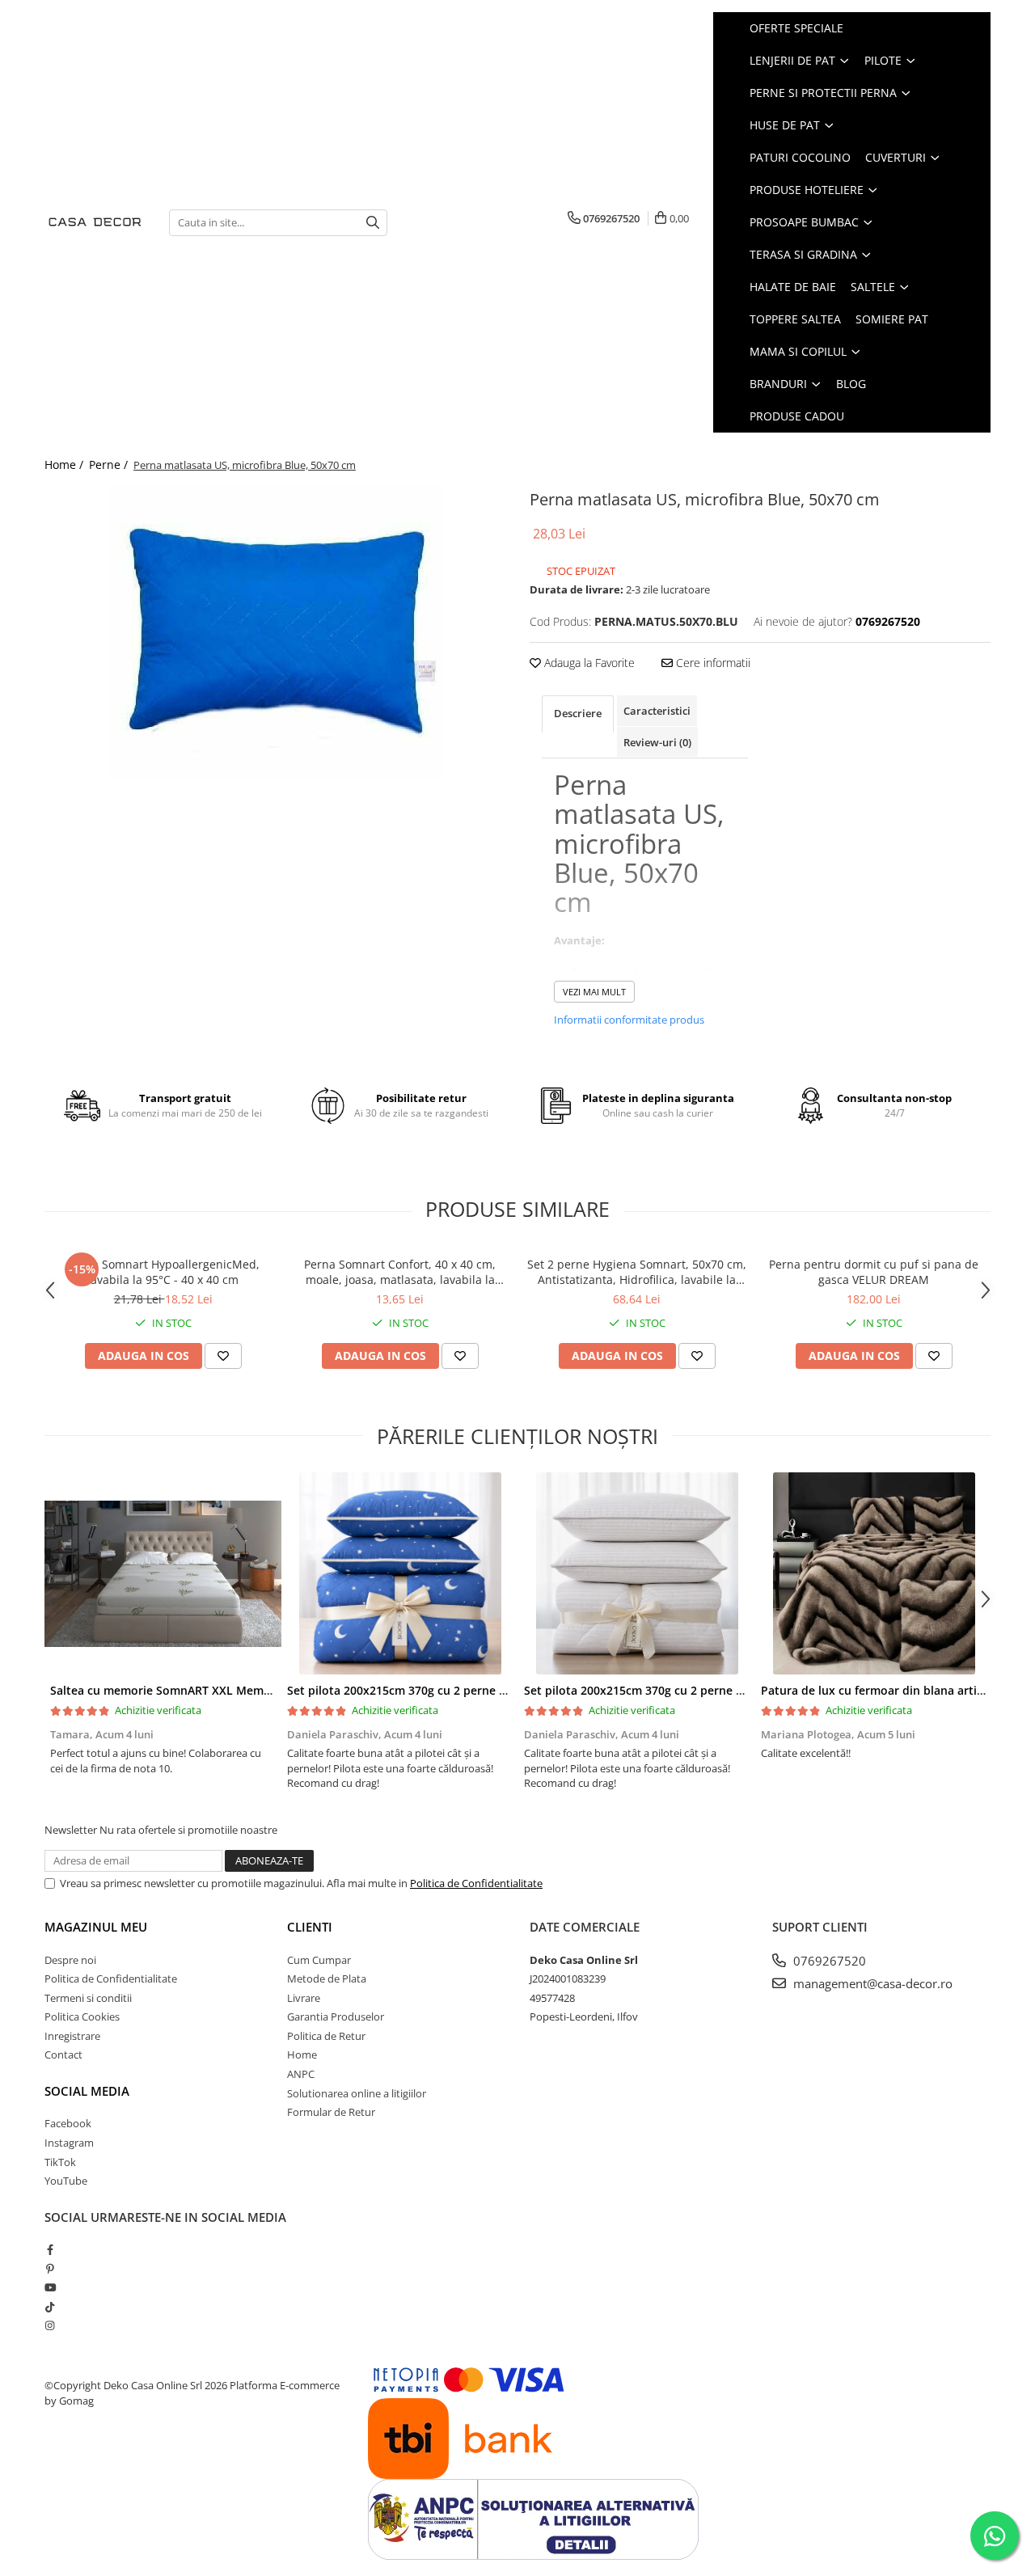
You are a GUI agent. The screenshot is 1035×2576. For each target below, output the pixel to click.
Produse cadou (797, 416)
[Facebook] (50, 2249)
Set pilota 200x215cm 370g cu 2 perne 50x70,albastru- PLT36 (454, 1690)
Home (302, 2054)
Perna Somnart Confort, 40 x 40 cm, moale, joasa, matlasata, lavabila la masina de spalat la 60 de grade (400, 1272)
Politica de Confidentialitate (476, 1883)
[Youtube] (50, 2287)
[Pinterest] (50, 2269)
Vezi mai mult (594, 992)
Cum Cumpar (319, 1960)
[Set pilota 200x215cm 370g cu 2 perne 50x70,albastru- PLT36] (400, 1573)
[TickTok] (50, 2307)
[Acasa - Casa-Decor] (95, 223)
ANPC (301, 2074)
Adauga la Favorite (588, 663)
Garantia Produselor (336, 2016)
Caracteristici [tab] (657, 711)
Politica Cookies (82, 2016)
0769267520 (828, 1961)
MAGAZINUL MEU (96, 1927)
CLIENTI (310, 1927)
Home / (65, 465)
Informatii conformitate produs (629, 1020)
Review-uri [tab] (657, 742)
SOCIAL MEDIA (87, 2091)
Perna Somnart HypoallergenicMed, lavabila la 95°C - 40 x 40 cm (163, 1272)
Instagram (69, 2143)
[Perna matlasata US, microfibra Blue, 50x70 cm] (275, 631)
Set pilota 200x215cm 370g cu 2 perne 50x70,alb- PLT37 (676, 1690)
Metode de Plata (327, 1978)
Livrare (304, 1998)
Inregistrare (72, 2036)
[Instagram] (50, 2325)
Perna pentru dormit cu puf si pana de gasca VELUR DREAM (874, 1272)
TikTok (60, 2162)
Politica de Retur (326, 2036)
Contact (63, 2054)
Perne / (110, 465)
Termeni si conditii (88, 1998)
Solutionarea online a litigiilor (357, 2093)
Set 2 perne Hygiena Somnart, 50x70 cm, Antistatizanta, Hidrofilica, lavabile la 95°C (637, 1272)
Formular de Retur (331, 2112)
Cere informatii (712, 663)
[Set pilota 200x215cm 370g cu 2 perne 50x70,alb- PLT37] (637, 1573)
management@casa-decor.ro (871, 1983)
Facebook (68, 2123)
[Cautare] (373, 223)
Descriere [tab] (578, 713)
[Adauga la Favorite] (223, 1356)
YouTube (66, 2181)
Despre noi (70, 1960)
